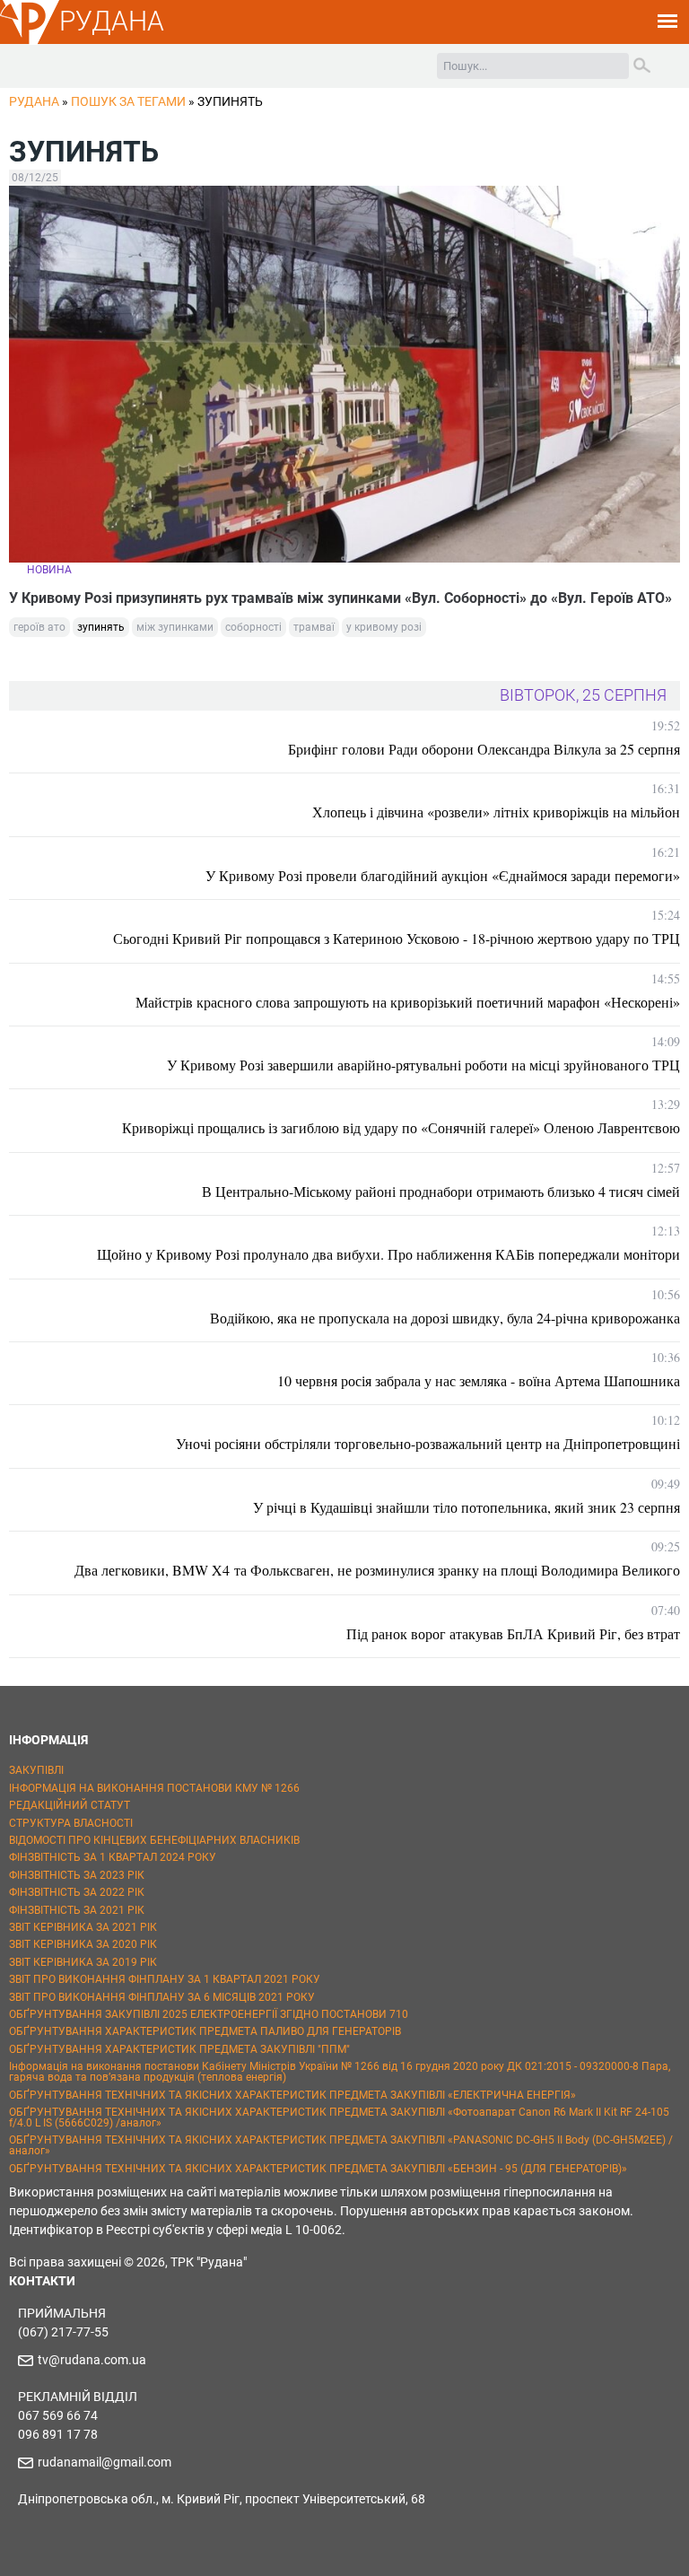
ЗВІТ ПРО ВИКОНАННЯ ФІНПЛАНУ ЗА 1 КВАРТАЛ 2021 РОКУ (165, 1979)
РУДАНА (112, 21)
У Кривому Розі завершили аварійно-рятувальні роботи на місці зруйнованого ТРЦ (423, 1065)
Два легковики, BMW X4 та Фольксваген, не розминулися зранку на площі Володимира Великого (377, 1570)
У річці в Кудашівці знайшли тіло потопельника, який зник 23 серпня (467, 1507)
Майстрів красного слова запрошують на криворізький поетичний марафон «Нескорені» (408, 1002)
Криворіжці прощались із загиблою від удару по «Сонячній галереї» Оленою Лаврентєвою (401, 1127)
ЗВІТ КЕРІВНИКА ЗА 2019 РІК (83, 1962)
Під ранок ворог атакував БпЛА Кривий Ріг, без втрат (513, 1633)
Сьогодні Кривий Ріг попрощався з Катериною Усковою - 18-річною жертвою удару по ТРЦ (397, 938)
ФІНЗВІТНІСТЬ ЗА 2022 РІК (77, 1892)
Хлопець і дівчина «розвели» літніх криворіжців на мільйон (496, 812)
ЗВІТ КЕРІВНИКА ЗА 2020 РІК (83, 1944)
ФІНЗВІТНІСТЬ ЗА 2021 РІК (77, 1910)
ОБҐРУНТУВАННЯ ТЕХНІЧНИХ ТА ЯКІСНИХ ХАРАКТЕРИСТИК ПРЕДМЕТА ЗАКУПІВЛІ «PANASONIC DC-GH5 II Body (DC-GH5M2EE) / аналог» (341, 2145)
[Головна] (30, 41)
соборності (253, 627)
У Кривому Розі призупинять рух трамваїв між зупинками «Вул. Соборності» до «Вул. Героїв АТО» (340, 598)
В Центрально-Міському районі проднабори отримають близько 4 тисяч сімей (441, 1191)
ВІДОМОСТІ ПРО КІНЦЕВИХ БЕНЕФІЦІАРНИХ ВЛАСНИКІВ (154, 1840)
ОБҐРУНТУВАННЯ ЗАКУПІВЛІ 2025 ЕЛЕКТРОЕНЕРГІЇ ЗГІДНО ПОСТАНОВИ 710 (209, 2014)
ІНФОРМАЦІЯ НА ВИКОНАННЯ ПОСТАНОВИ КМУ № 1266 (154, 1788)
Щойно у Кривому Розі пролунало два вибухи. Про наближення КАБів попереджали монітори (388, 1254)
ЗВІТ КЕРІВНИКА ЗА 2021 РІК (83, 1927)
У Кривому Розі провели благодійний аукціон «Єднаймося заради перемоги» (443, 875)
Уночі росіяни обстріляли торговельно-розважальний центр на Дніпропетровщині (428, 1443)
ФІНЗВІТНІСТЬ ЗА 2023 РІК (77, 1875)
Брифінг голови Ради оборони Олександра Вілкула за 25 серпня (484, 749)
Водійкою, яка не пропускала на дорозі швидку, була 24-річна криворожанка (445, 1318)
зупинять (101, 627)
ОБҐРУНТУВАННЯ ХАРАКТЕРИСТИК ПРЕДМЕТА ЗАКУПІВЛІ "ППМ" (179, 2049)
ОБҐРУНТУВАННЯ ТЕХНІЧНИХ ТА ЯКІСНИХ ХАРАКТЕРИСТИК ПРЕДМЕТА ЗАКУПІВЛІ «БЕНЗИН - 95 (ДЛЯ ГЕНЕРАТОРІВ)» (318, 2169)
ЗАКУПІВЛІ (36, 1770)
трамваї (314, 627)
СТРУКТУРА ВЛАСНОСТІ (71, 1823)
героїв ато (39, 627)
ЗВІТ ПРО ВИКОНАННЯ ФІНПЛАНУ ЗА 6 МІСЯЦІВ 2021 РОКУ (162, 1997)
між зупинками (175, 627)
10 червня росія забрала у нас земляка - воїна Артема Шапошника (479, 1380)
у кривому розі (384, 627)
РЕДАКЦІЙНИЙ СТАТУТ (70, 1805)
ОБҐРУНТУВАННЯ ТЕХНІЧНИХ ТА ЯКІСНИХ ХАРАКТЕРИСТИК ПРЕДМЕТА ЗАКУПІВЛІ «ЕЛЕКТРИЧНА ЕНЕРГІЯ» (292, 2095)
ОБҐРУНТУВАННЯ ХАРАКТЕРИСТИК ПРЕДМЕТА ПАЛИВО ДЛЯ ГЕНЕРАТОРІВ (205, 2031)
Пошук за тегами (128, 101)
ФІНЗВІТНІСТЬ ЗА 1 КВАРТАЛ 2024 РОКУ (113, 1857)
